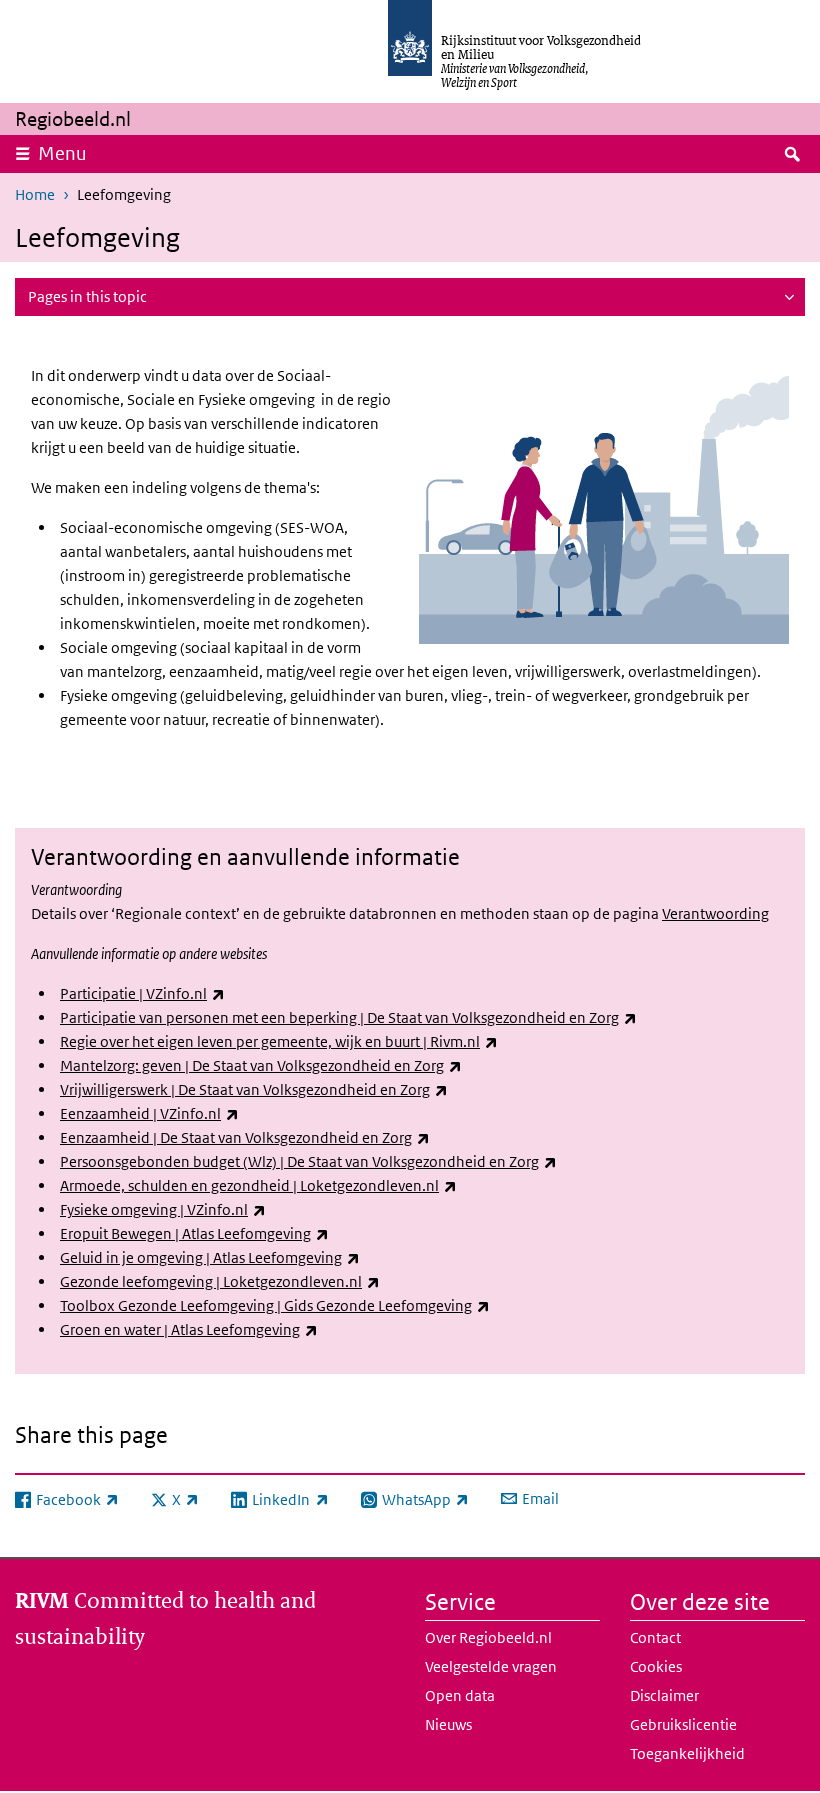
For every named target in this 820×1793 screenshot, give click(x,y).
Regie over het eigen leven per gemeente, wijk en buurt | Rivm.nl (279, 1041)
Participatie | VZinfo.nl (142, 993)
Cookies (656, 1666)
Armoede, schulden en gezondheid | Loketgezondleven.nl (258, 1185)
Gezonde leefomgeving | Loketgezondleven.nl (220, 1281)
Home (35, 194)
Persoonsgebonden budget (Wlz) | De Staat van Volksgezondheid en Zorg (308, 1161)
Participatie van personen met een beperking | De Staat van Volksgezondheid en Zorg (348, 1017)
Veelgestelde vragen (491, 1666)
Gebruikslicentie (683, 1724)
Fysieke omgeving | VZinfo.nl (163, 1209)
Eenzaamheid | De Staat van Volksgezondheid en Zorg (245, 1137)
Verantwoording (715, 913)
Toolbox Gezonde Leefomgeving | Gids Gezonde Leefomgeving (275, 1305)
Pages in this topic (87, 296)
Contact (655, 1637)
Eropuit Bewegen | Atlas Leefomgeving (194, 1233)
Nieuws (448, 1724)
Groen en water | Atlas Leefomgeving (189, 1329)
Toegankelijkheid (687, 1753)
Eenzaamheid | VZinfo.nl (149, 1113)
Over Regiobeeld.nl (488, 1637)
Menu (62, 153)
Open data (460, 1695)
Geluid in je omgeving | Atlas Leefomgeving (210, 1257)
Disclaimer (664, 1695)
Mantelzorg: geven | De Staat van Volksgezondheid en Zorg (261, 1065)
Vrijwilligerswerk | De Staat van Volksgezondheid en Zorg (254, 1089)
